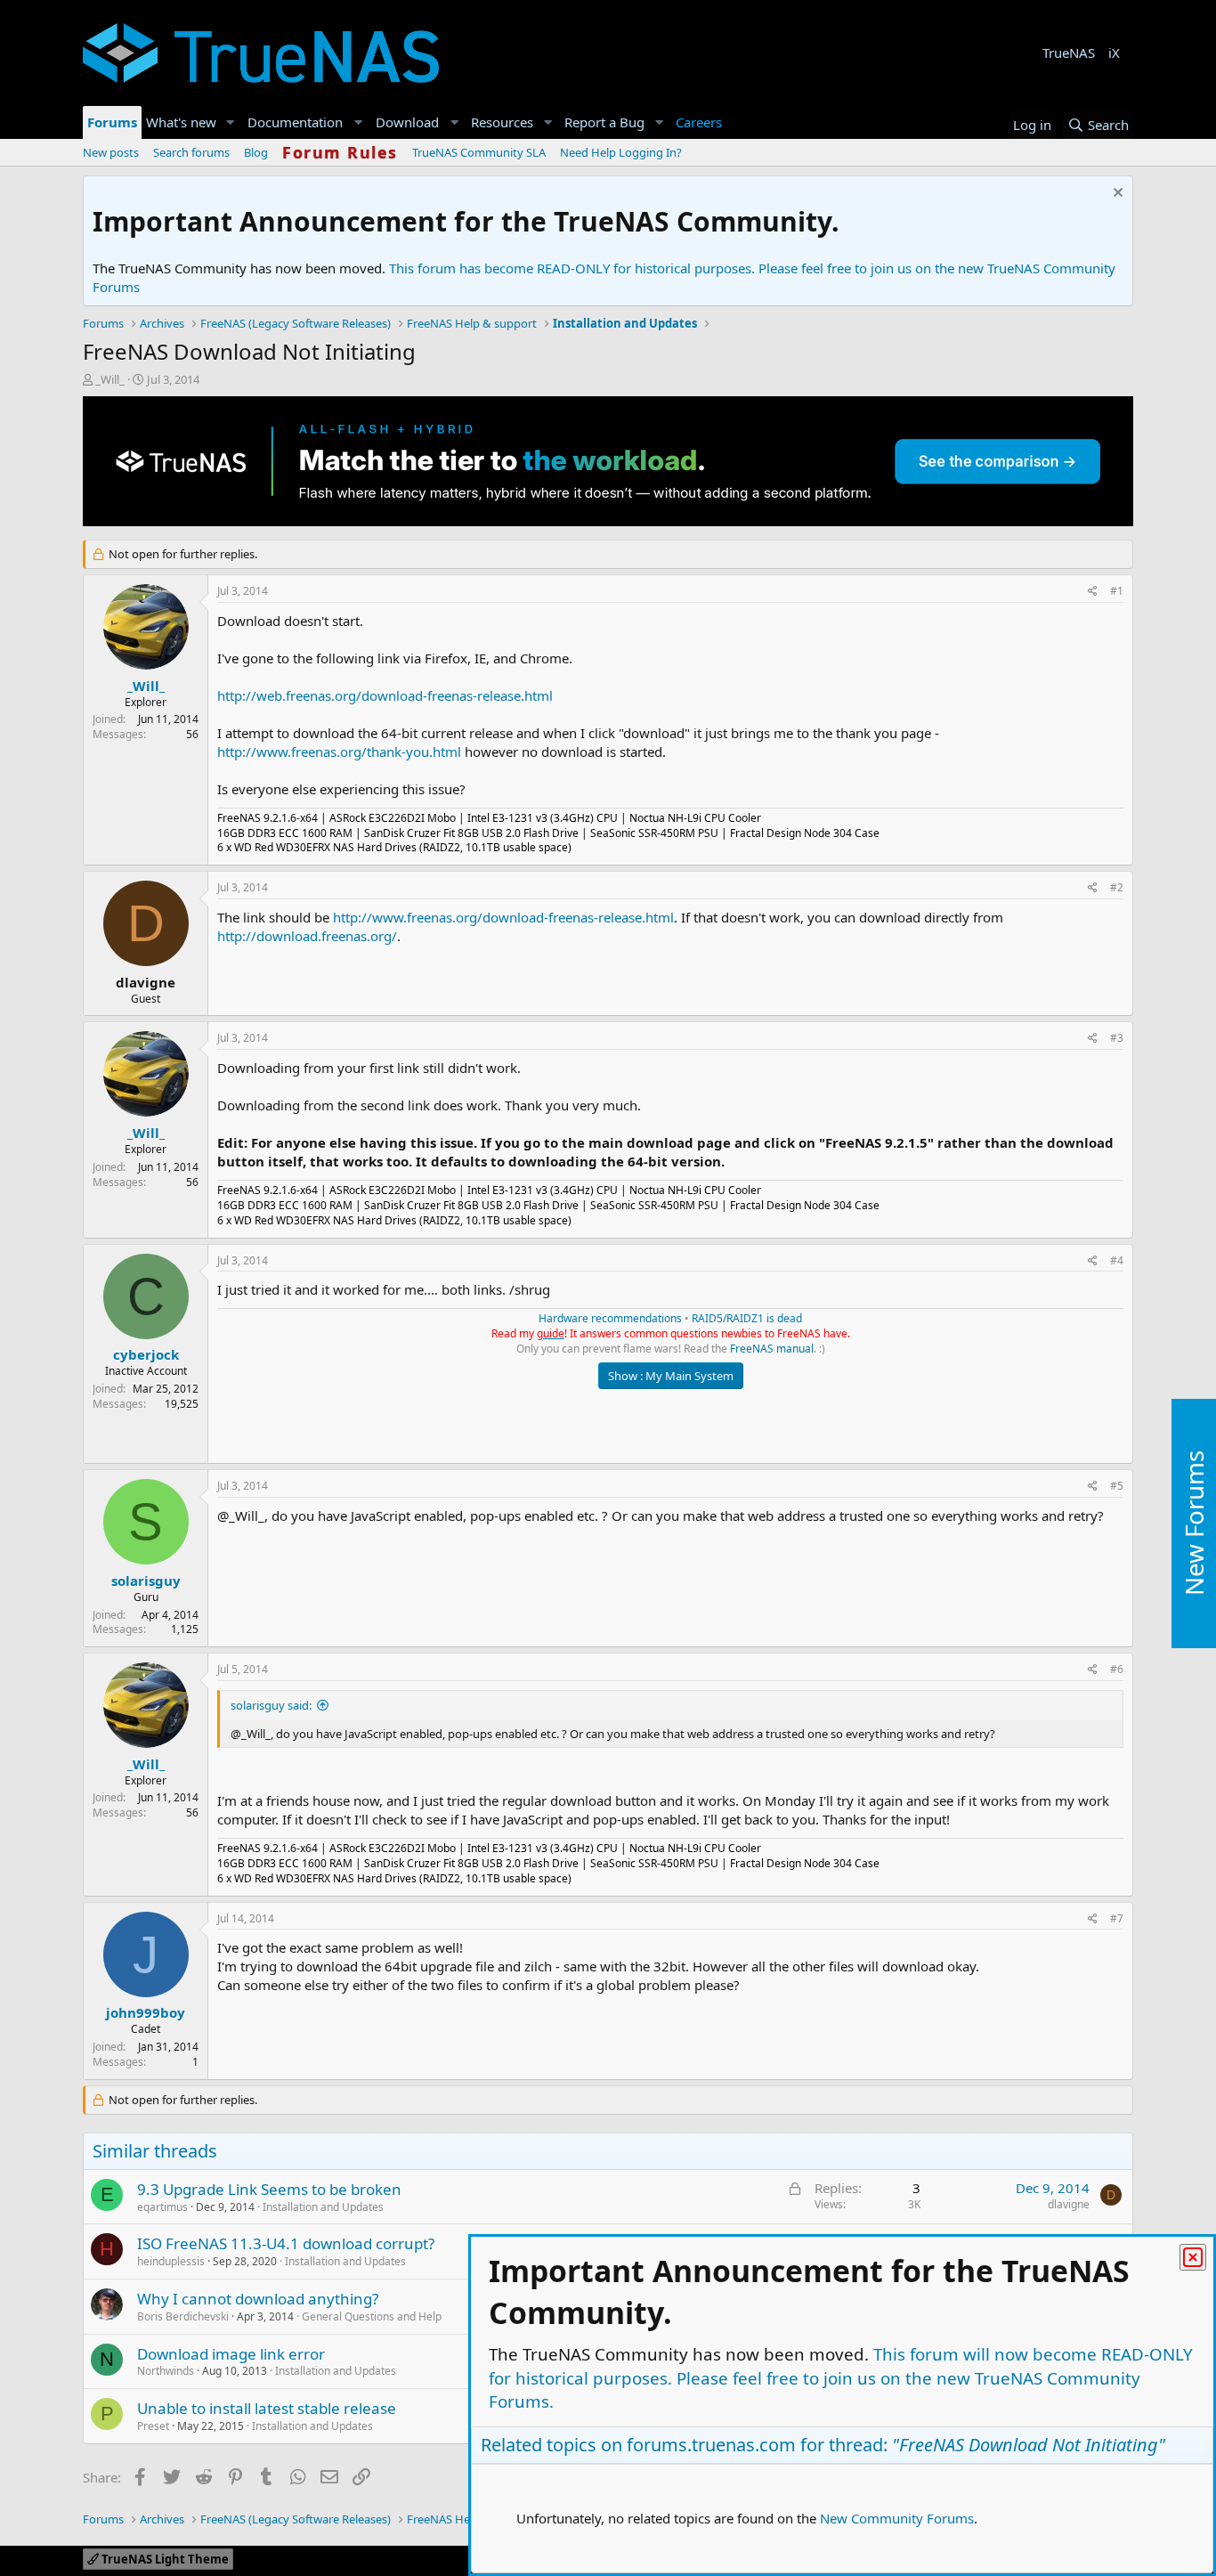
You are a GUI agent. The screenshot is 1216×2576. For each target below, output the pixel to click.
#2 (1117, 887)
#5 (1117, 1486)
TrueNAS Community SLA (479, 152)
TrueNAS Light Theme (164, 2559)
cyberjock (146, 1354)
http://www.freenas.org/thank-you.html (339, 752)
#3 (1117, 1038)
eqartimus (162, 2207)
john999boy (146, 2012)
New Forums (1194, 1523)
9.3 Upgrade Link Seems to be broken (269, 2189)
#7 (1117, 1918)
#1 (1117, 591)
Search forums (191, 152)
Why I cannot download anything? (258, 2299)
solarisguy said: (271, 1705)
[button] (231, 122)
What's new (181, 122)
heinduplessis (171, 2261)
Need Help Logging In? (621, 152)
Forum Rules (340, 152)
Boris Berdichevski (183, 2316)
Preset (153, 2426)
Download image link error (231, 2354)
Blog (256, 152)
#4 (1117, 1260)
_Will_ (110, 379)
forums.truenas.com (711, 2445)
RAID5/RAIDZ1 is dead (747, 1318)
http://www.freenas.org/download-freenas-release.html (503, 917)
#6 (1117, 1669)
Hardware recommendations (610, 1318)
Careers (699, 122)
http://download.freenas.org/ (307, 936)
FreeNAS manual (772, 1349)
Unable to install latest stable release (267, 2408)
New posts (111, 152)
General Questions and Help (372, 2316)
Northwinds (166, 2371)
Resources (502, 122)
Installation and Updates (323, 2207)
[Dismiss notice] (1116, 195)
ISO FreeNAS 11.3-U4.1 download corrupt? (286, 2243)
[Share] (1093, 592)
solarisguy (146, 1581)
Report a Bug (604, 122)
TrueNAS (1069, 53)
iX (1114, 53)
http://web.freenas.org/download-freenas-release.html (385, 695)
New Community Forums (897, 2518)
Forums (112, 122)
